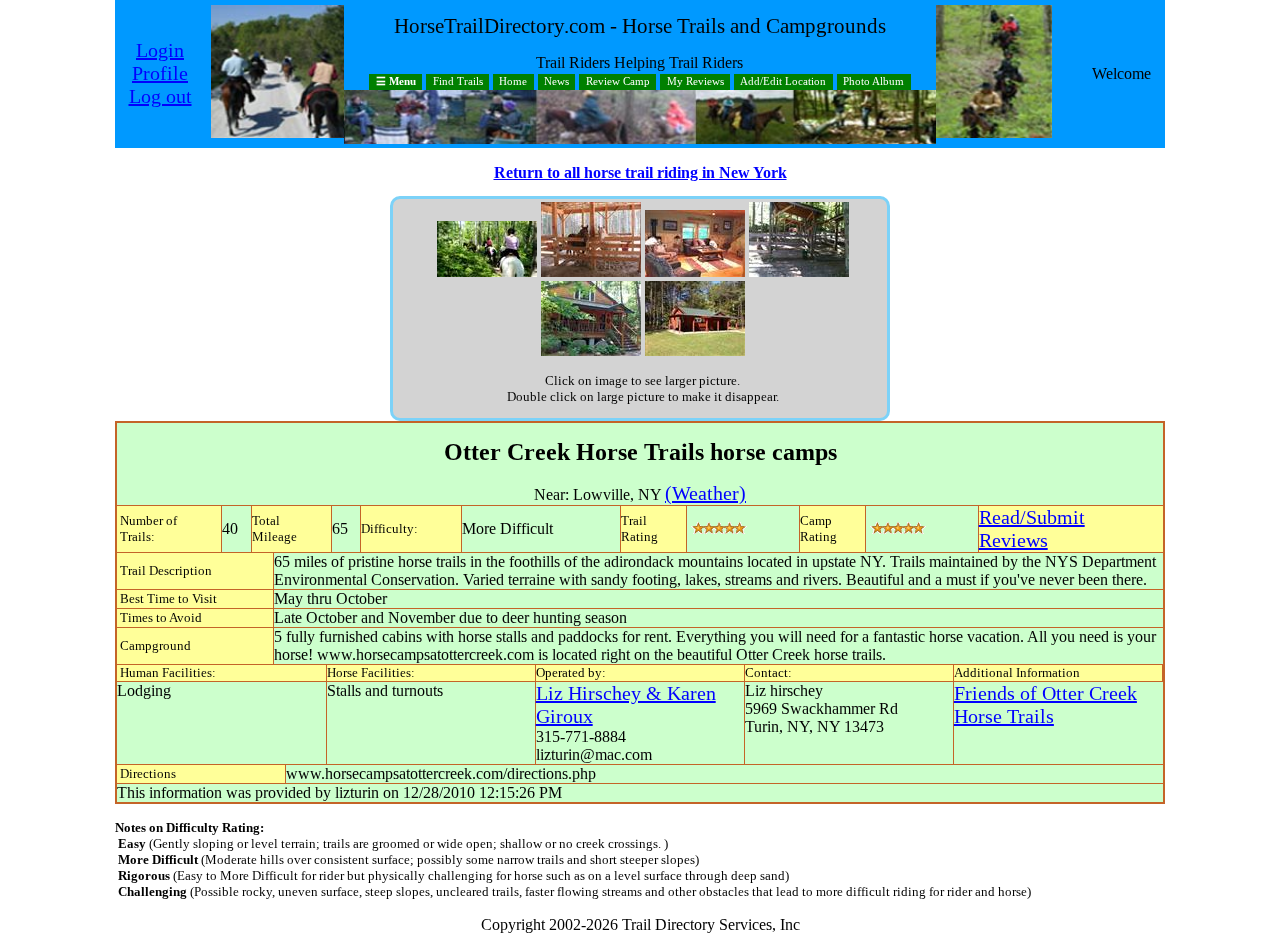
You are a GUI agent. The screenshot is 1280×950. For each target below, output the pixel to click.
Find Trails (458, 82)
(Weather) (705, 493)
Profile (160, 73)
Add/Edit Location (783, 82)
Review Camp (618, 82)
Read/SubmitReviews (1032, 528)
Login (160, 50)
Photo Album (873, 82)
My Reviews (695, 82)
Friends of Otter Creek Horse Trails (1045, 704)
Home (513, 82)
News (556, 82)
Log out (160, 96)
